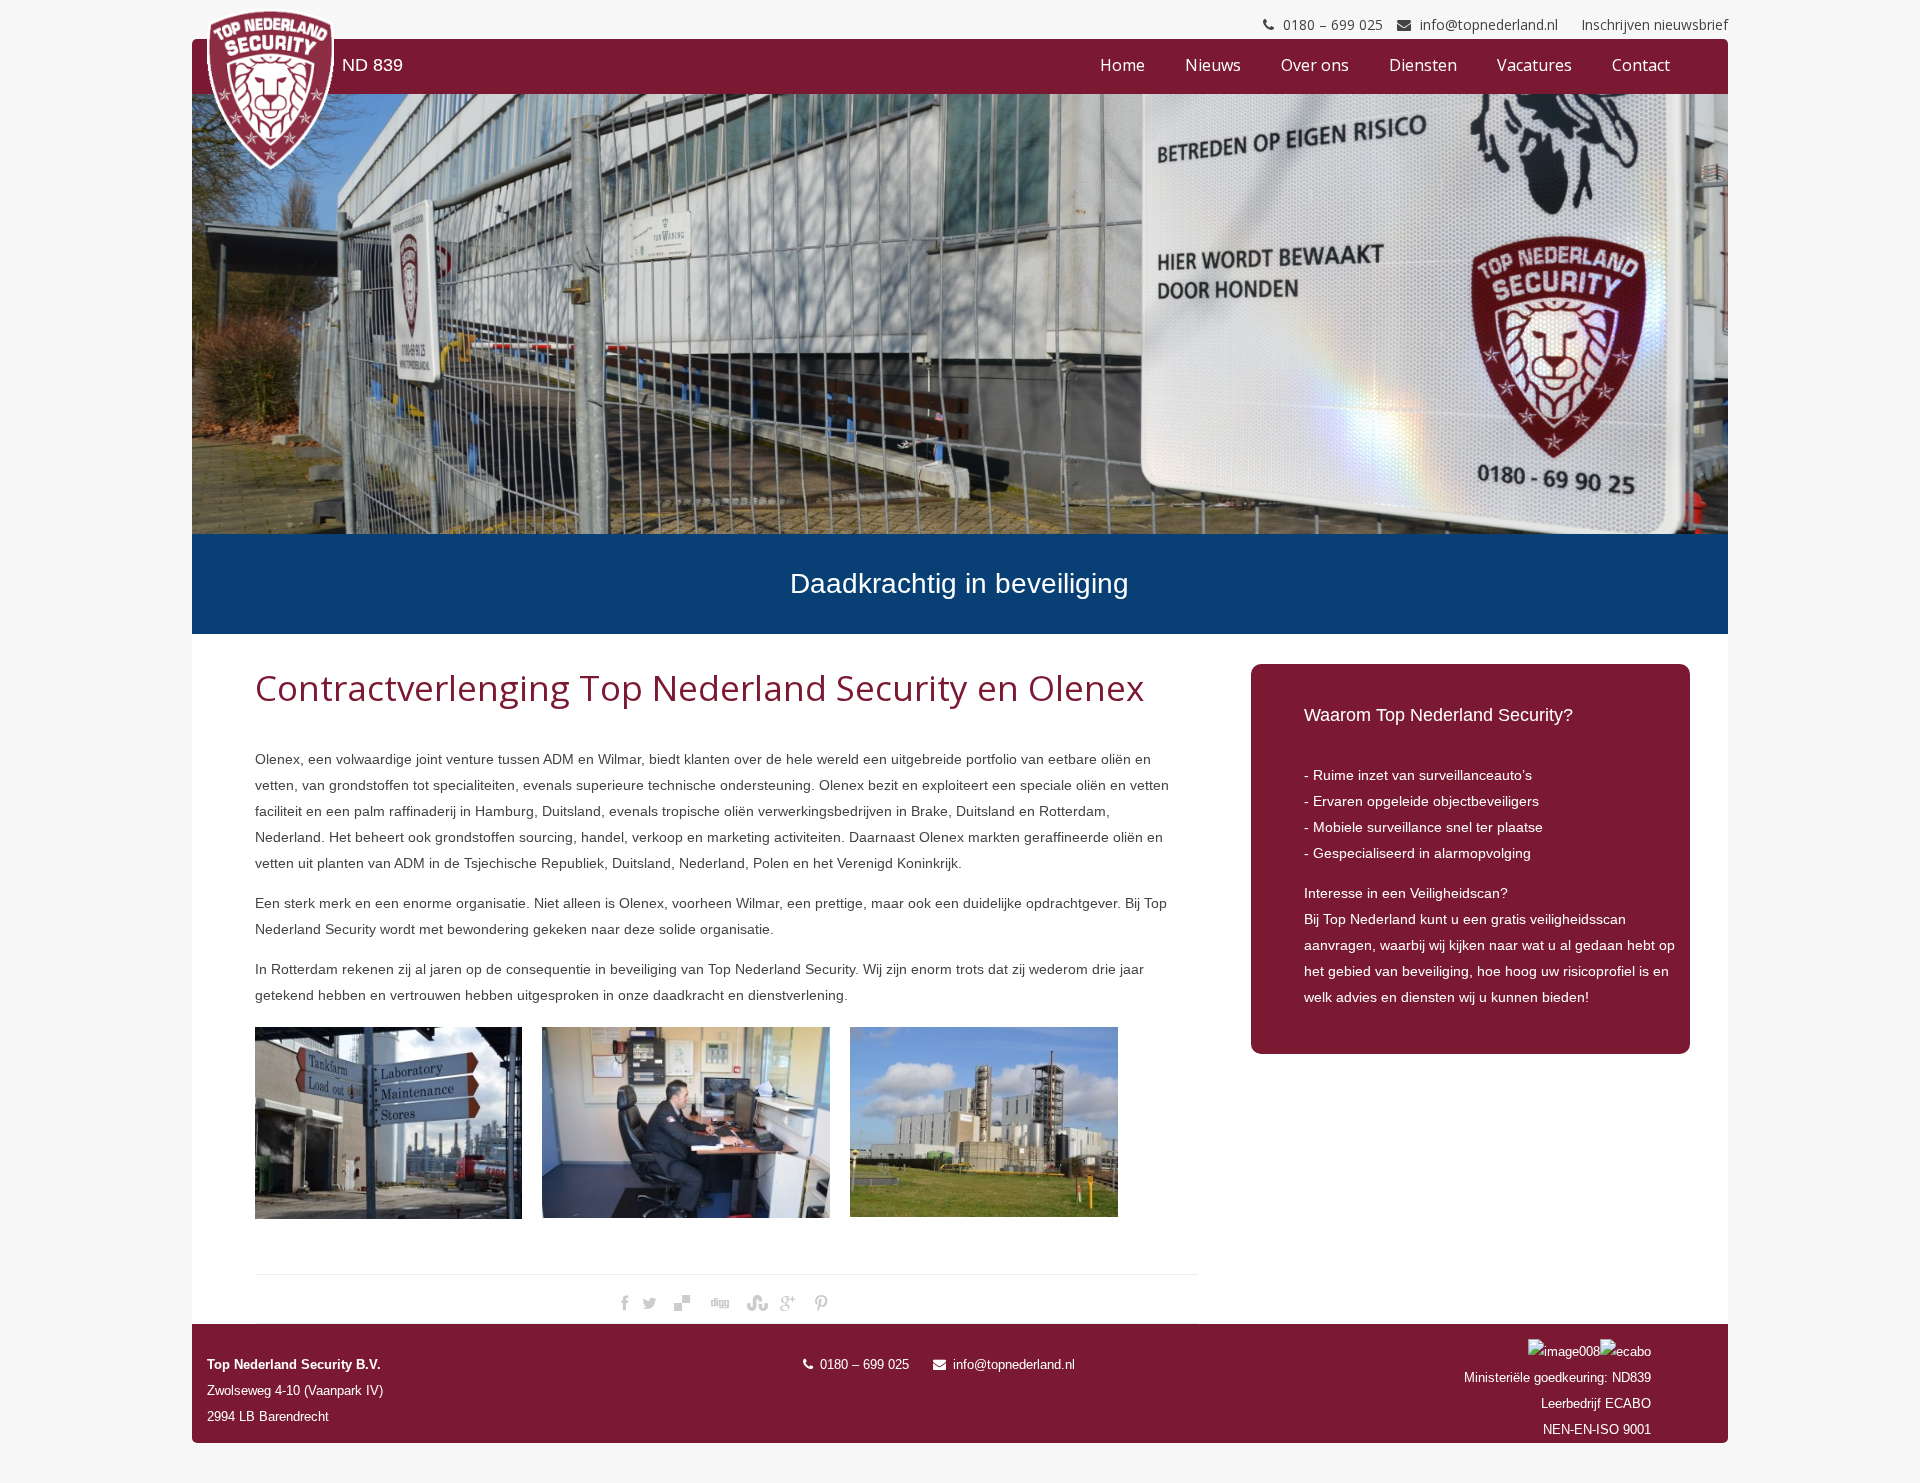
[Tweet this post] (649, 1304)
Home (1122, 65)
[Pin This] (820, 1304)
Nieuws (1213, 65)
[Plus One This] (787, 1304)
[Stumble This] (755, 1304)
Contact (1641, 65)
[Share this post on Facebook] (624, 1304)
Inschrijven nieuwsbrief (1654, 24)
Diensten (1423, 65)
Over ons (1315, 65)
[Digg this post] (719, 1304)
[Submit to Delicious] (682, 1304)
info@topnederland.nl (1489, 24)
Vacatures (1534, 65)
